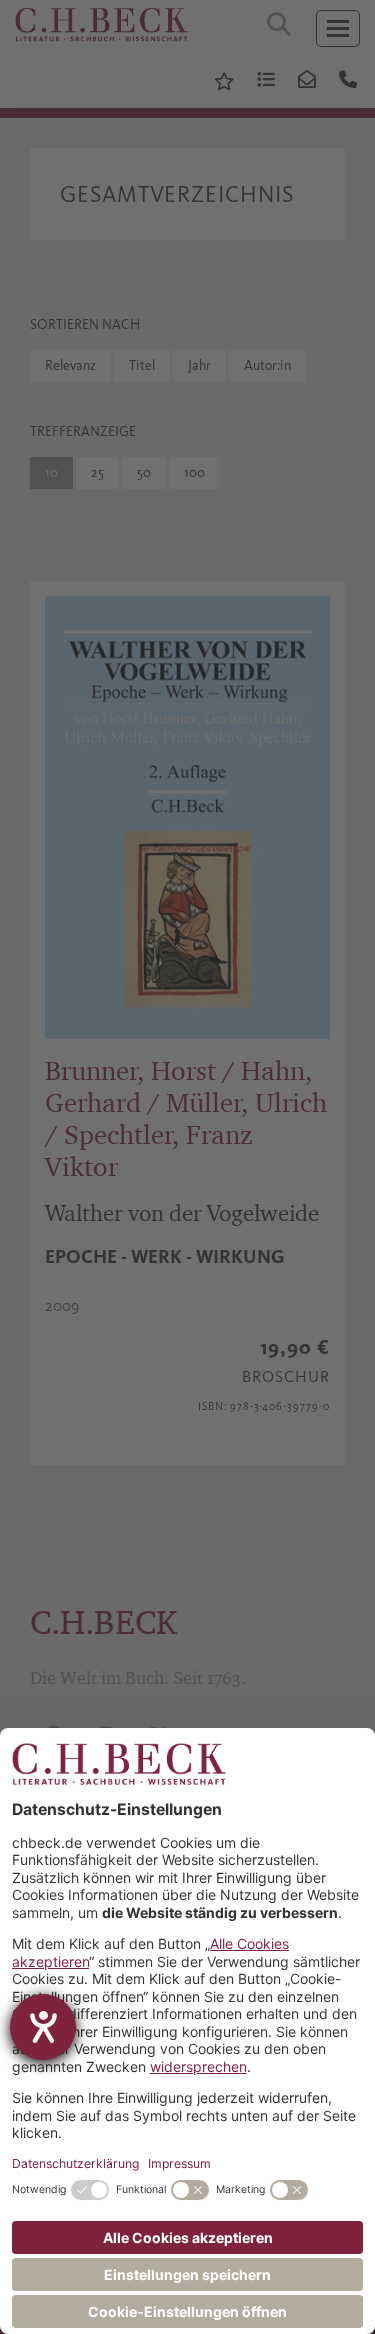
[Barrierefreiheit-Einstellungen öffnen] (43, 2027)
